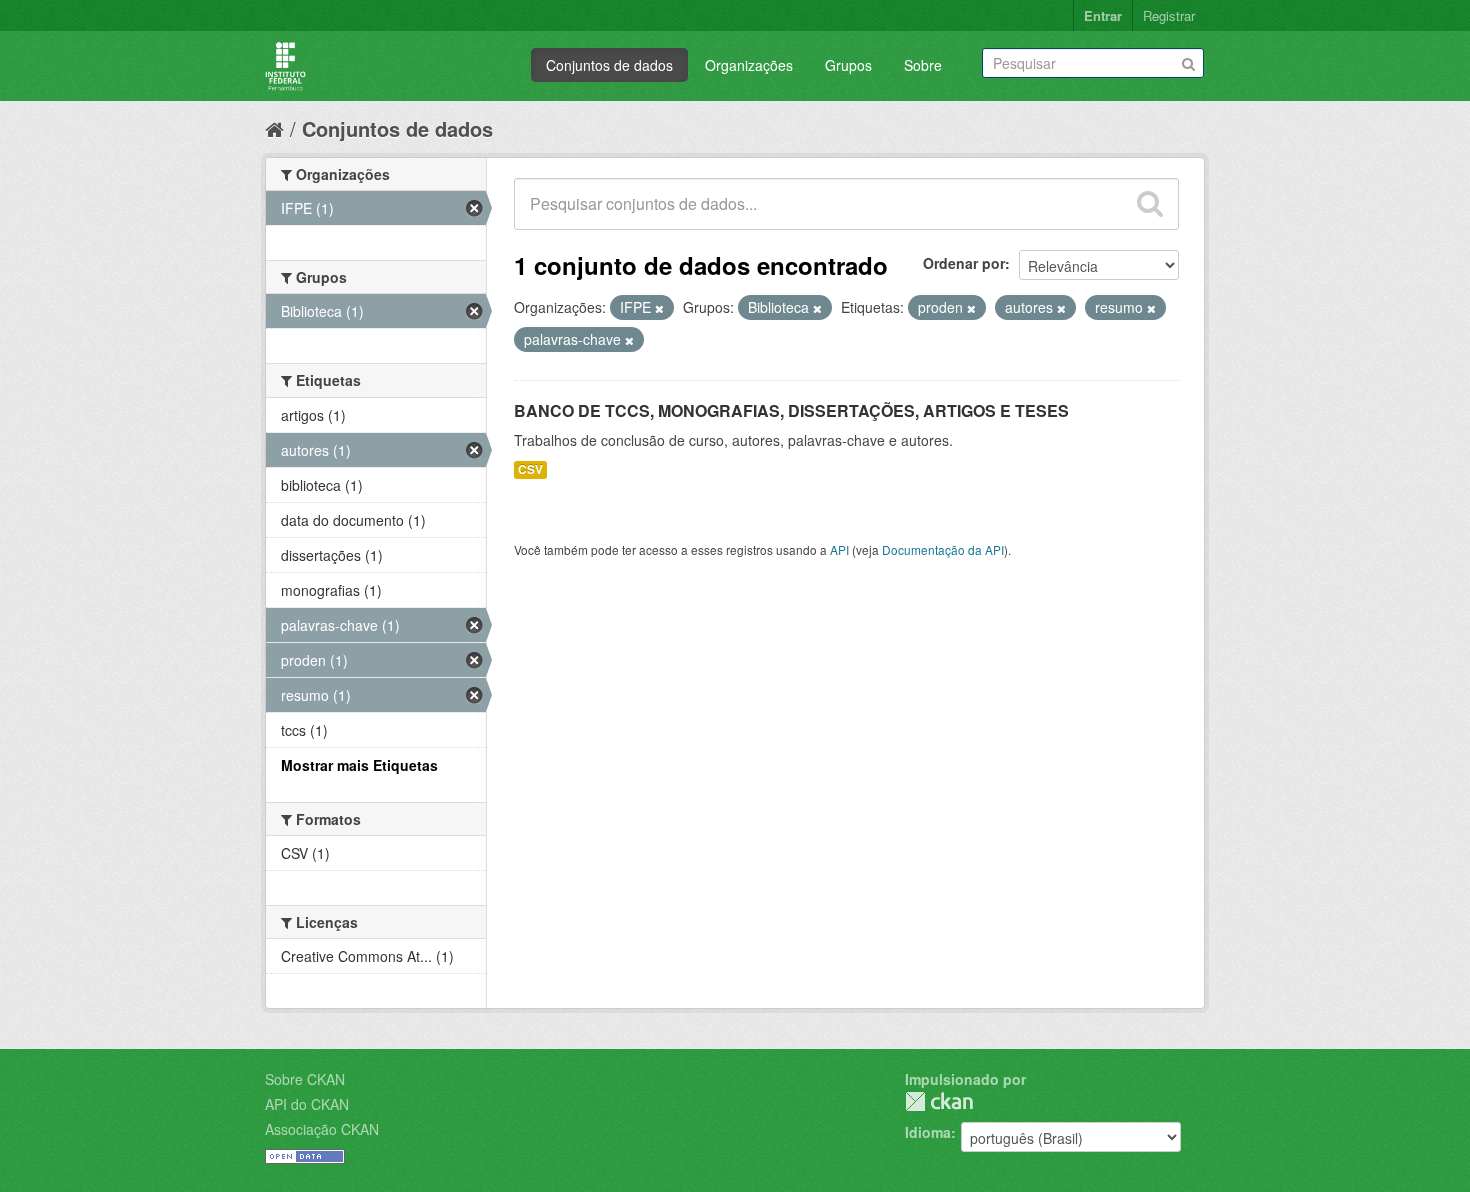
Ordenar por (964, 263)
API (839, 549)
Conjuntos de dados (609, 65)
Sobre (923, 65)
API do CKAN (307, 1104)
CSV (530, 469)
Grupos (848, 65)
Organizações (749, 65)
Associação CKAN (322, 1129)
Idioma (928, 1132)
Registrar (1169, 15)
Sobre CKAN (305, 1079)
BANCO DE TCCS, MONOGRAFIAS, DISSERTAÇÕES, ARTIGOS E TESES (791, 410)
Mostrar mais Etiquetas (359, 765)
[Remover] (659, 308)
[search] (1150, 204)
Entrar (1103, 15)
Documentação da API (943, 549)
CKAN (939, 1101)
